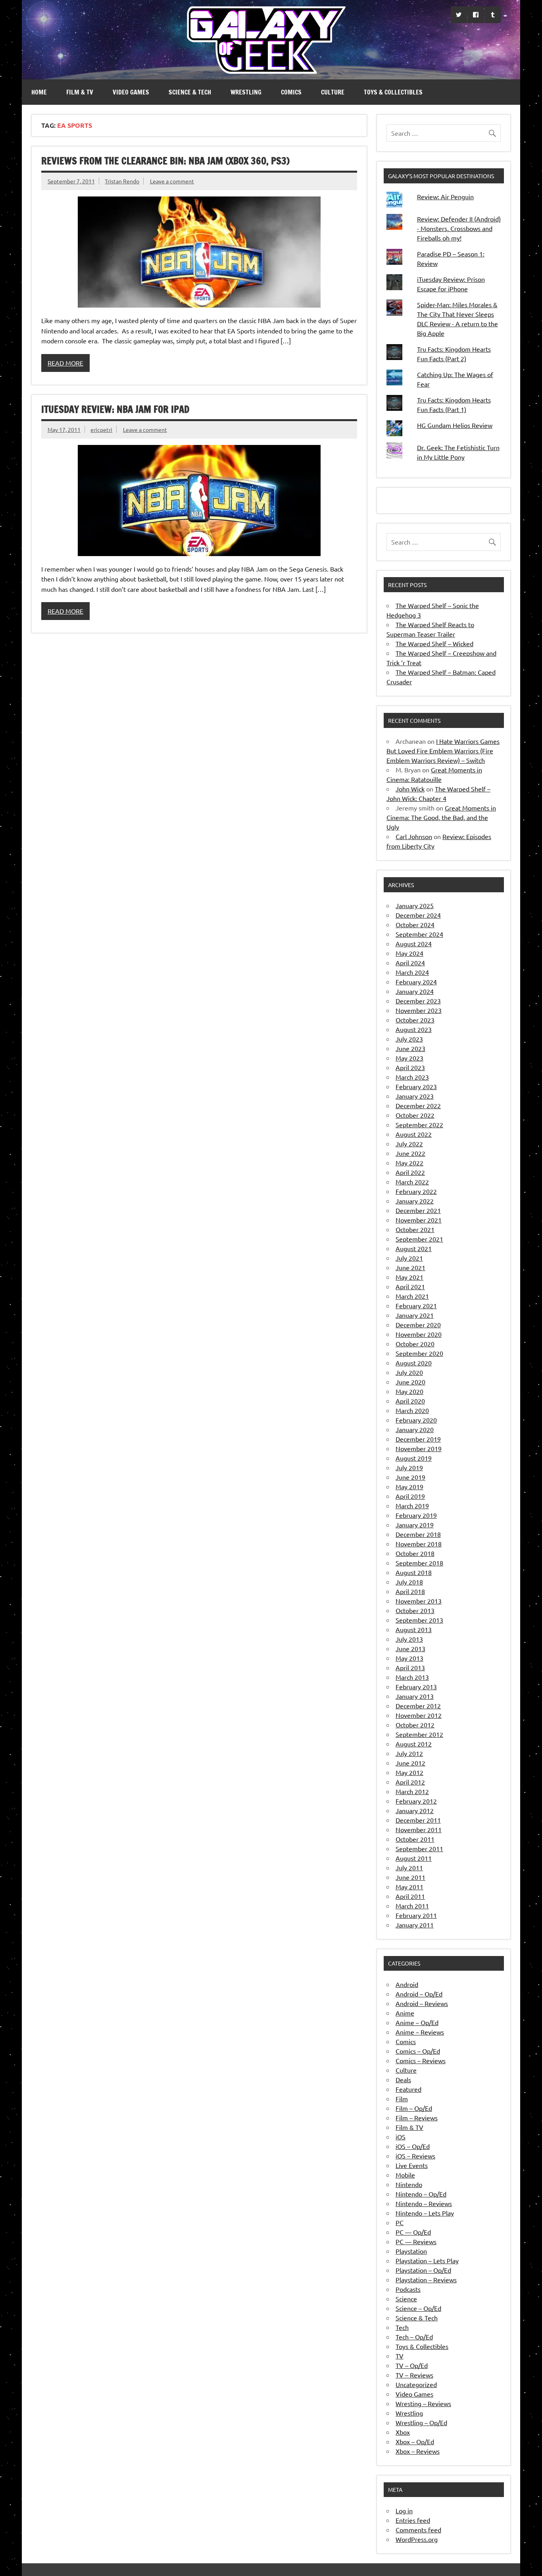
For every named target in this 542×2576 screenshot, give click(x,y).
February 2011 (416, 1915)
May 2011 (409, 1887)
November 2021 (419, 1220)
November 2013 (419, 1601)
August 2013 (414, 1629)
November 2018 (419, 1544)
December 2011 (418, 1820)
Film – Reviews (417, 2118)
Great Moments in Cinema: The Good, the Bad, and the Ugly (441, 817)
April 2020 (410, 1401)
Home (39, 92)
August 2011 (414, 1858)
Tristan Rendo (122, 181)
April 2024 (410, 963)
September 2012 (419, 1734)
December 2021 (418, 1210)
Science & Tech (190, 92)
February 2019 (416, 1515)
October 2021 (415, 1229)
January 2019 (415, 1525)
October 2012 (415, 1725)
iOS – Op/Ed (413, 2146)
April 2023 (410, 1067)
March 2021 (412, 1296)
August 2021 (414, 1248)
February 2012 (416, 1801)
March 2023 (412, 1077)
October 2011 (415, 1839)
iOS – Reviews (415, 2156)
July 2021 (409, 1258)
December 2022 (418, 1105)
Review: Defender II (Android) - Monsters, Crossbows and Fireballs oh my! (459, 228)
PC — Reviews (416, 2241)
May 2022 (409, 1163)
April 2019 (410, 1496)
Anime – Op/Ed (417, 2022)
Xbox (403, 2432)
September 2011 (419, 1848)
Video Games (131, 92)
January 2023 (415, 1096)
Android (407, 1984)
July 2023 (409, 1039)
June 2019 (410, 1477)
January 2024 (415, 991)
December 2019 (418, 1439)
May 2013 (409, 1658)
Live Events (412, 2165)
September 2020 (419, 1353)
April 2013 (410, 1667)
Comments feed (418, 2530)
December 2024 (418, 915)
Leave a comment (172, 181)
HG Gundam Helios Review (455, 425)
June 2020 (410, 1382)
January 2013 (415, 1696)
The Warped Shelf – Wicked (434, 643)
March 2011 (412, 1906)
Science (406, 2299)
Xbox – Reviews (418, 2451)
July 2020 (409, 1372)
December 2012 (418, 1706)
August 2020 (414, 1363)
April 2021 (410, 1286)
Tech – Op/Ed (414, 2337)
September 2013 (419, 1620)
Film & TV (80, 92)
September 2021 (419, 1239)
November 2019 (419, 1448)
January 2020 (415, 1429)
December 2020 (418, 1325)
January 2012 (415, 1810)
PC (400, 2222)
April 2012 (410, 1782)
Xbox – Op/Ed (415, 2441)
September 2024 (419, 934)
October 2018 (415, 1553)
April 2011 (410, 1896)
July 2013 (409, 1639)
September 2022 (419, 1124)
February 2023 (416, 1086)
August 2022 (414, 1134)
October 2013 (415, 1610)
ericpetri (101, 429)
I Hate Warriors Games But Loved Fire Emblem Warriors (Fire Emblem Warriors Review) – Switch (443, 751)
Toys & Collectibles (393, 92)
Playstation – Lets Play (427, 2260)
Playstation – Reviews (426, 2280)
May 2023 (409, 1058)
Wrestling (246, 92)
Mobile (405, 2175)
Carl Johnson (414, 836)
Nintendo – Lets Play (425, 2213)
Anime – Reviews (420, 2032)
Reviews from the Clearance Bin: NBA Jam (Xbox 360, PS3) (165, 161)
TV (400, 2356)
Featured (408, 2089)
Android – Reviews (422, 2003)
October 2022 (415, 1115)
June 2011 (410, 1877)
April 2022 (410, 1172)
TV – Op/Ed (412, 2365)
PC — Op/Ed (413, 2232)
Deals (403, 2079)
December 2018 (418, 1534)
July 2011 (409, 1868)
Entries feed (413, 2520)
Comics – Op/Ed (418, 2051)
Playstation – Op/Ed (423, 2270)
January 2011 (415, 1925)
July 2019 (409, 1467)
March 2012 (412, 1791)
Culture (333, 92)
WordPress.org (417, 2539)
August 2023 (414, 1029)
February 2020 (416, 1420)
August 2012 (414, 1744)
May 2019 (409, 1486)
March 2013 (412, 1677)
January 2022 (415, 1201)
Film (402, 2099)
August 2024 (414, 943)
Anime (405, 2013)
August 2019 (414, 1458)
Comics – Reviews (421, 2060)
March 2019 (412, 1506)
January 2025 (415, 905)
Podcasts (408, 2289)
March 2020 (412, 1410)
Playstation (411, 2251)
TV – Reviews (414, 2375)
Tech (402, 2327)
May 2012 (409, 1772)
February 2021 (416, 1305)
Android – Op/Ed (419, 1994)
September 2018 (419, 1563)
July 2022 (409, 1144)
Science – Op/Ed (418, 2308)
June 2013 (410, 1648)
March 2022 (412, 1182)
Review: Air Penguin (445, 196)
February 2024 (416, 982)
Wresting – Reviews (423, 2403)
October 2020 (415, 1344)
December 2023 (418, 1001)
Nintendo (409, 2184)
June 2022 (410, 1153)
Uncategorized (416, 2384)
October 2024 (415, 924)
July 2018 (409, 1582)
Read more (65, 363)
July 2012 (409, 1753)
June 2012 (410, 1763)
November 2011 (419, 1829)
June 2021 (410, 1267)
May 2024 (409, 953)
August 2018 (414, 1572)
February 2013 (416, 1687)
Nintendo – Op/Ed (421, 2194)
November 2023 (419, 1010)
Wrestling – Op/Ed (421, 2422)
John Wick (410, 789)
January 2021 (415, 1315)
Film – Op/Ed (414, 2108)
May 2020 (409, 1391)
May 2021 (409, 1277)
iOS (401, 2137)
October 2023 (415, 1020)
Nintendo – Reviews (424, 2203)
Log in (404, 2511)
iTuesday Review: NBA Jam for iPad (115, 409)
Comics (291, 92)
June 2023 (410, 1048)
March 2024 (412, 972)
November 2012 (419, 1715)
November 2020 (419, 1334)
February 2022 (416, 1191)
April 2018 (410, 1591)
